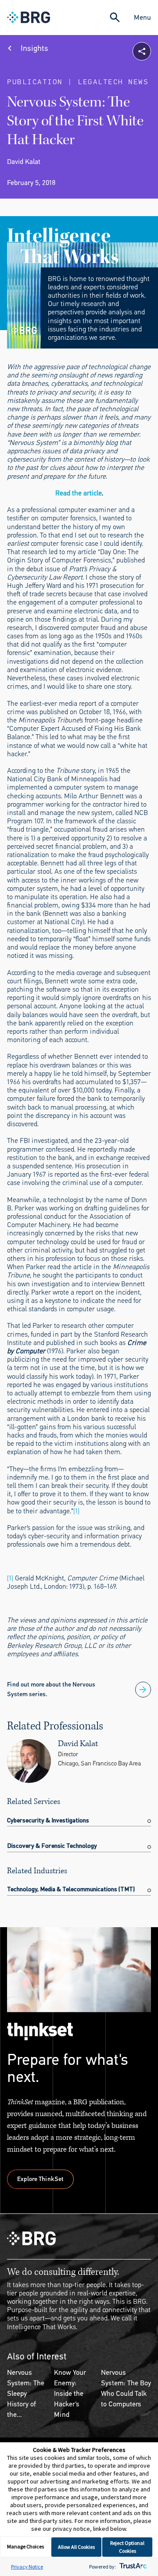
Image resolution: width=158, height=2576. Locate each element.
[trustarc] (132, 2567)
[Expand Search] (115, 17)
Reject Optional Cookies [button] (127, 2547)
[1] (76, 1511)
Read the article (79, 493)
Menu (142, 17)
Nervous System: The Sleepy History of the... (26, 2393)
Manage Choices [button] (25, 2546)
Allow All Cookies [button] (76, 2547)
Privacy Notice (27, 2567)
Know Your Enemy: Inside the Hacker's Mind (70, 2393)
